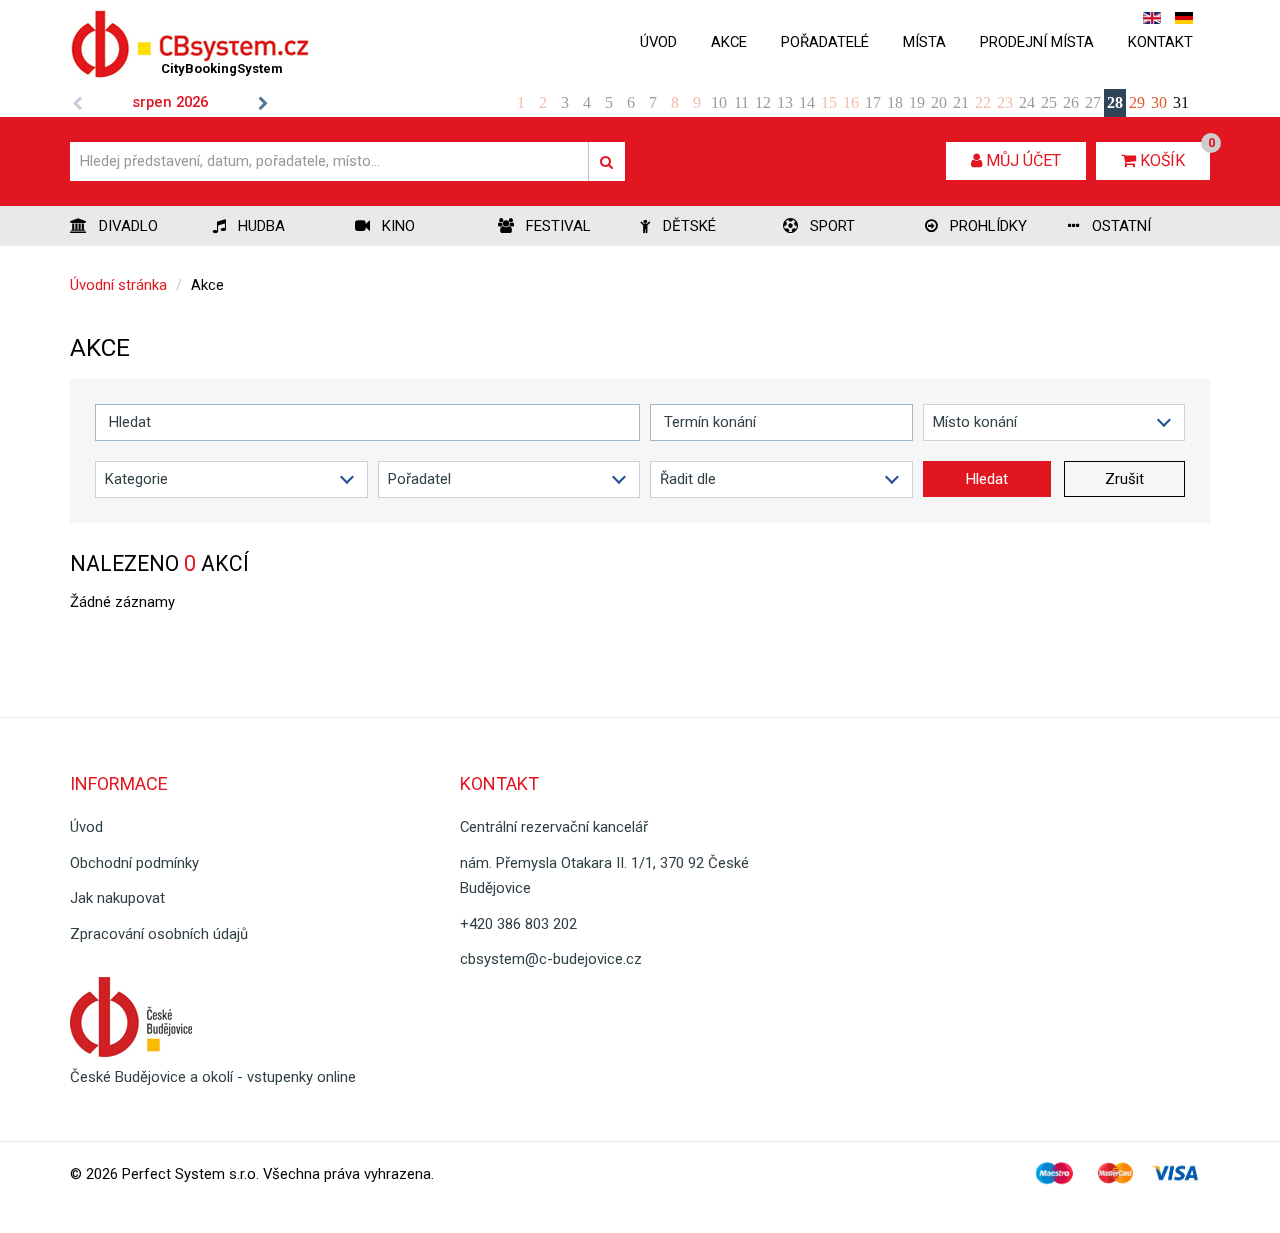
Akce (729, 42)
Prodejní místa (1037, 42)
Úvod (658, 42)
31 (1181, 102)
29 (1137, 102)
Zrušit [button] (1124, 479)
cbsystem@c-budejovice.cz (551, 959)
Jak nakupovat (117, 898)
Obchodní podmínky (134, 863)
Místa (924, 42)
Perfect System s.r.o (189, 1174)
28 (1115, 102)
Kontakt (1160, 42)
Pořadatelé (825, 42)
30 (1159, 102)
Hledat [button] (987, 479)
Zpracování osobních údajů (159, 934)
